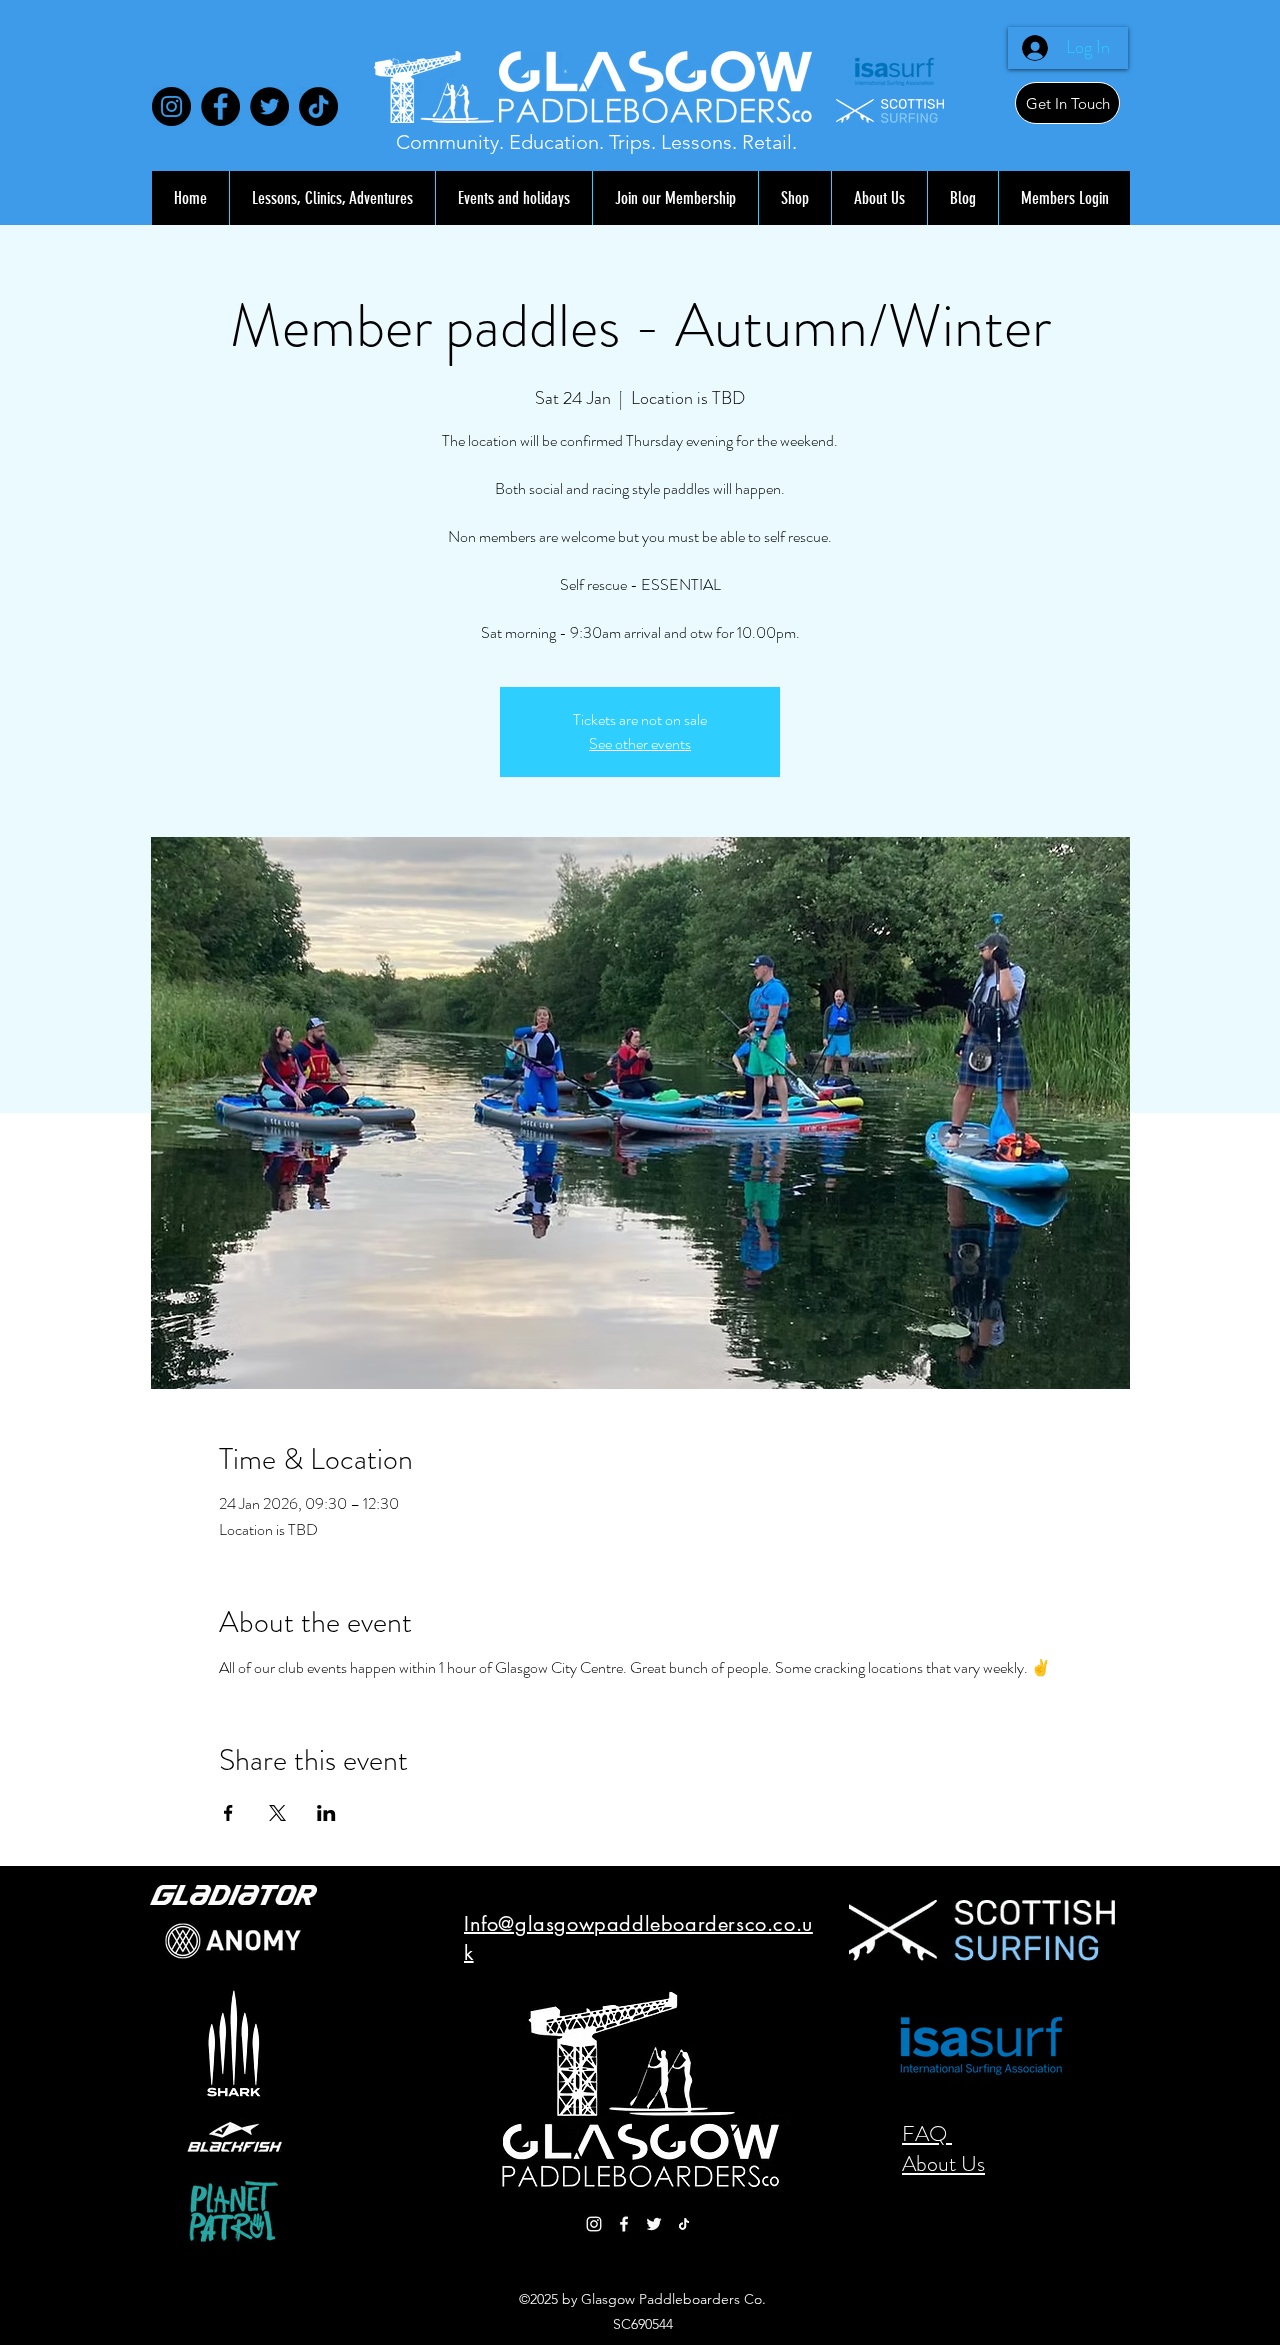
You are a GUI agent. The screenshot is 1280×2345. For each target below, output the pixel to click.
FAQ (927, 2133)
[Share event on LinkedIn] (326, 1813)
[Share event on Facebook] (228, 1813)
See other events (640, 743)
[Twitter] (269, 106)
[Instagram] (171, 106)
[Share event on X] (277, 1813)
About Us (943, 2163)
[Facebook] (220, 106)
